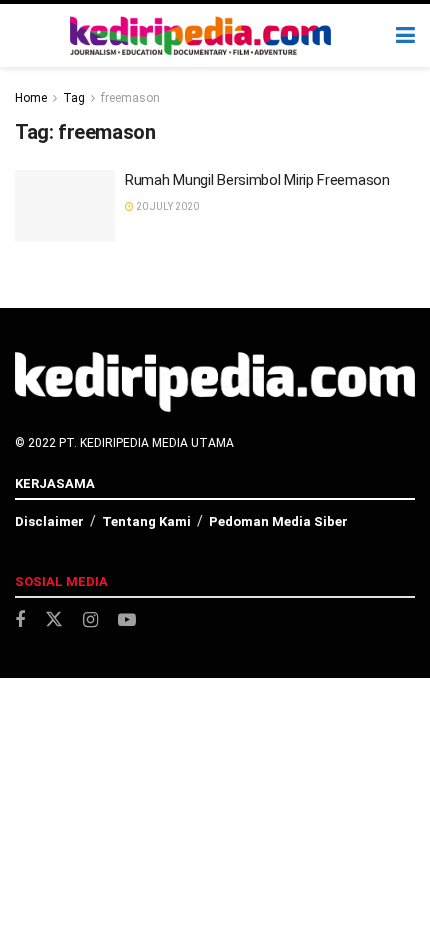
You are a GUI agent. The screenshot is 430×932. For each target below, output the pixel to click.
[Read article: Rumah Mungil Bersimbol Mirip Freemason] (65, 206)
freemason (130, 98)
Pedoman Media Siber (278, 521)
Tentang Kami (146, 521)
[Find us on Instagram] (90, 620)
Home (31, 98)
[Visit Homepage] (201, 36)
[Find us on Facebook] (20, 620)
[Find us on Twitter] (54, 620)
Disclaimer (49, 521)
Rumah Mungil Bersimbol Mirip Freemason (257, 180)
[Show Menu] (405, 35)
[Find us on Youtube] (127, 620)
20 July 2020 (166, 206)
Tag (74, 98)
